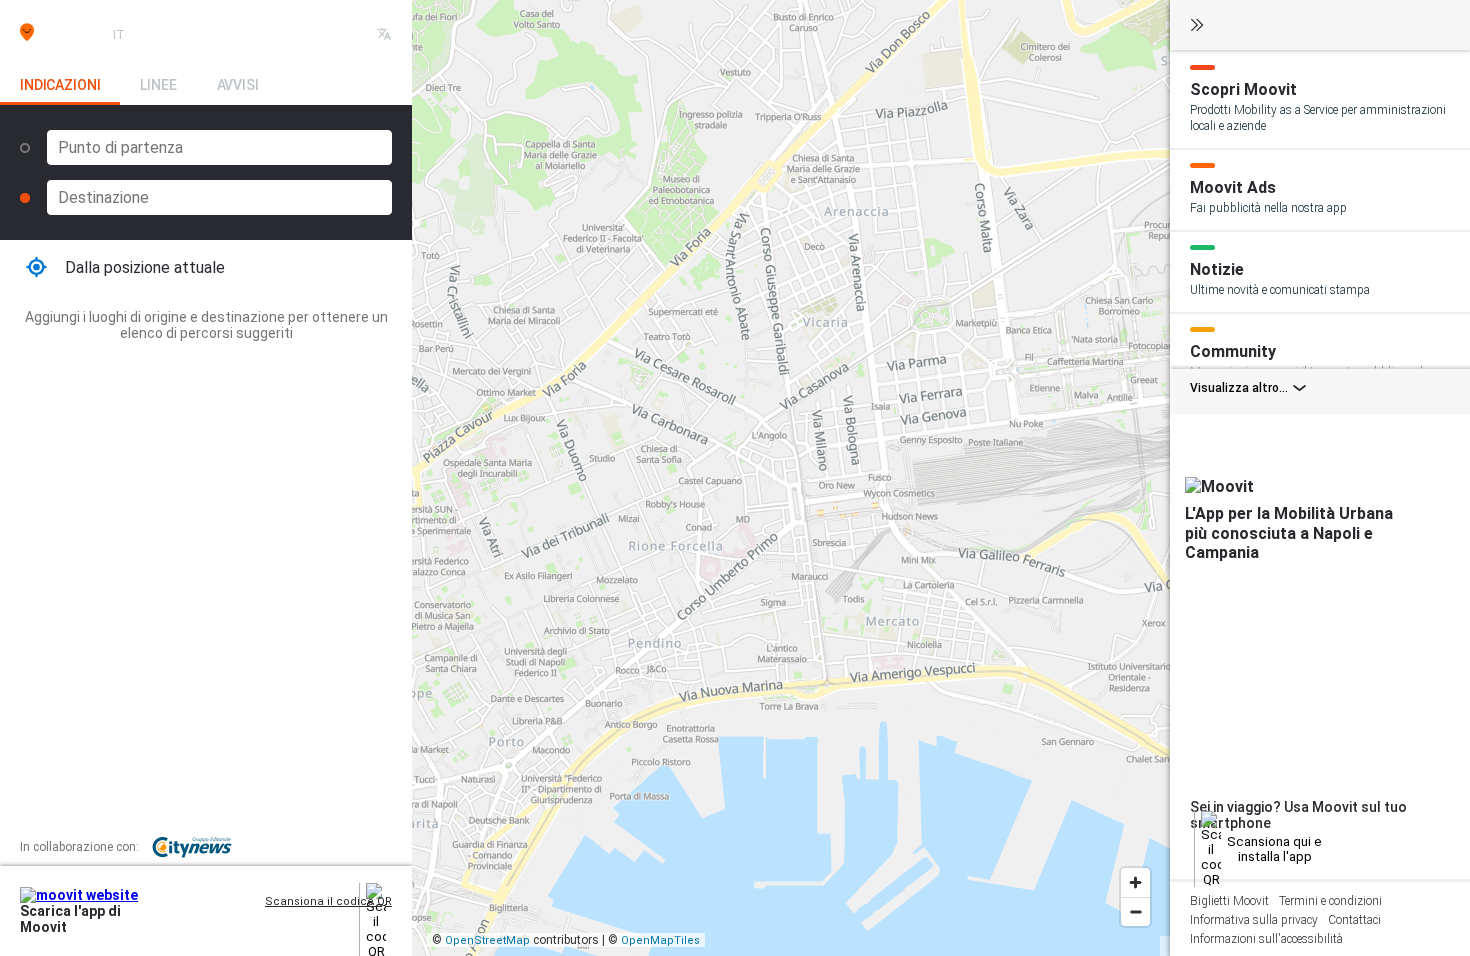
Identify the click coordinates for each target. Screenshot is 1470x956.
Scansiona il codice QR (328, 901)
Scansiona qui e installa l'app (1274, 849)
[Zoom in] (1135, 882)
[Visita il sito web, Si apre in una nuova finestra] (347, 921)
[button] (206, 267)
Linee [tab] (158, 85)
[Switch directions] (380, 147)
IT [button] (119, 35)
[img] (62, 32)
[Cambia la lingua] (384, 35)
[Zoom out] (1135, 911)
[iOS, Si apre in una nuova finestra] (315, 920)
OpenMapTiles (660, 940)
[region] (791, 478)
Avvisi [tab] (238, 85)
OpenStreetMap (487, 940)
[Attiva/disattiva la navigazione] (1197, 26)
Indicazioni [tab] (60, 85)
